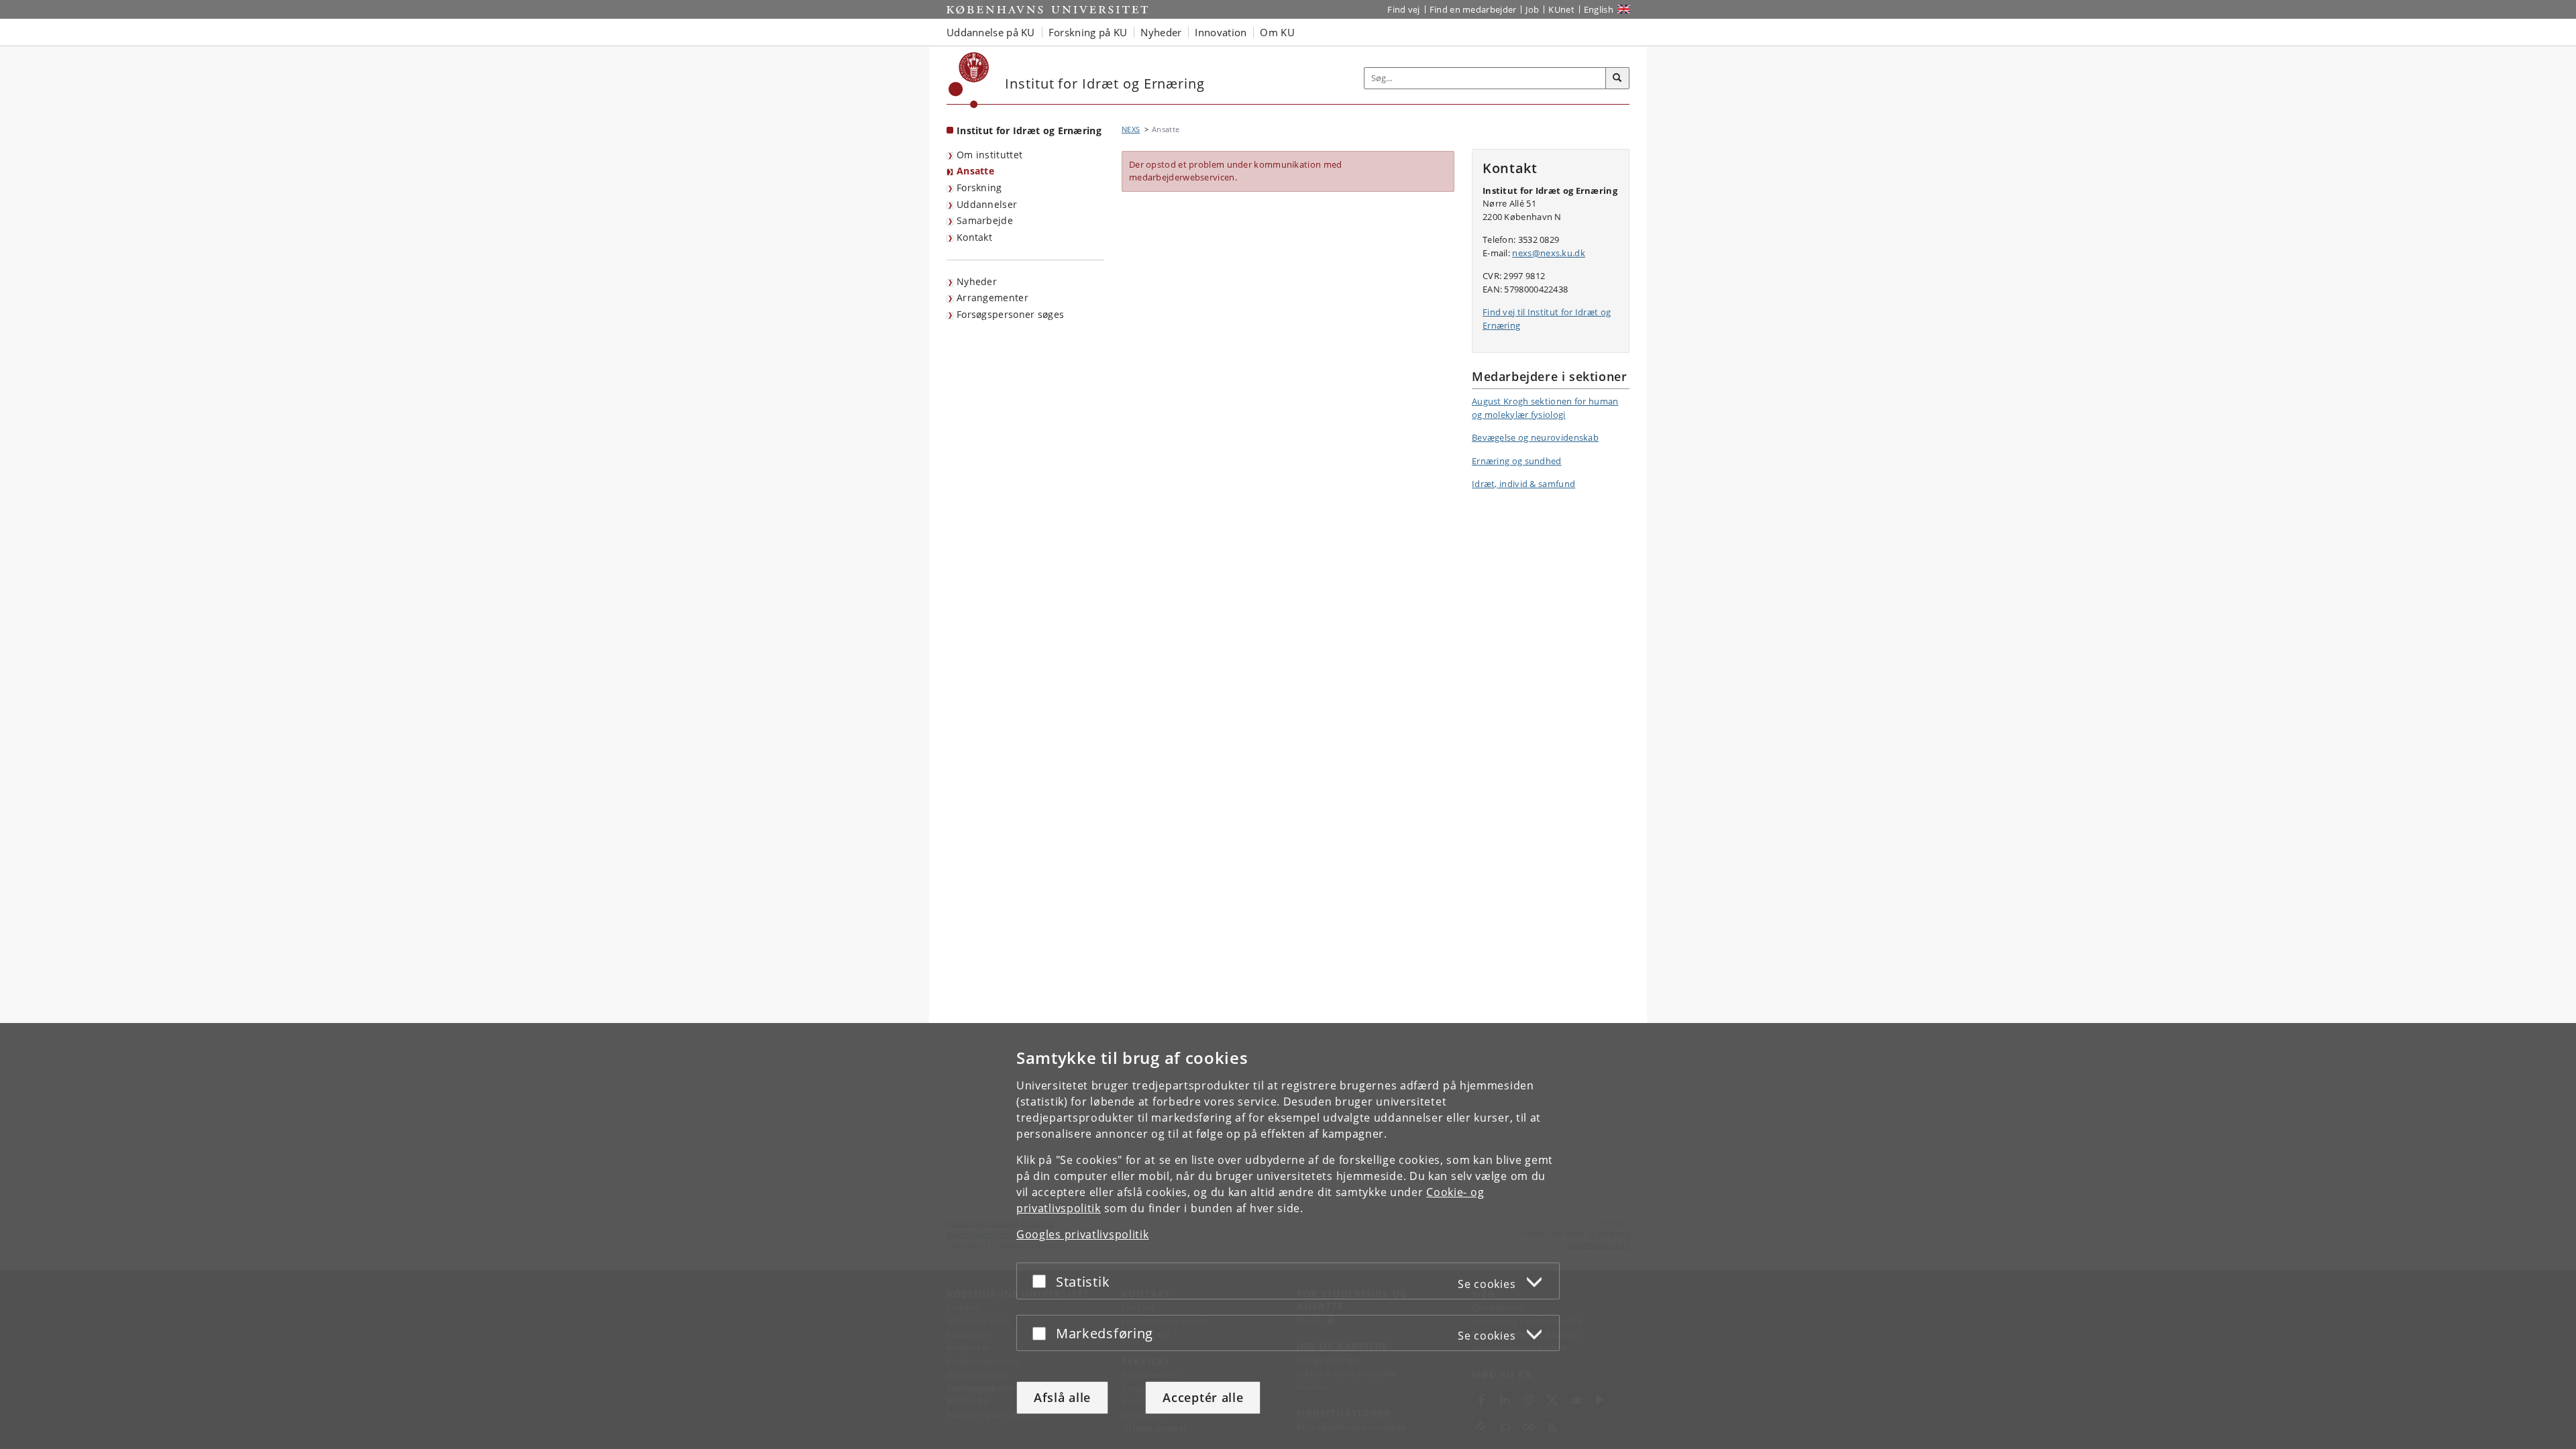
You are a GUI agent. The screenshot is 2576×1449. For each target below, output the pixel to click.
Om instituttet (989, 155)
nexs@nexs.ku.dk (1549, 253)
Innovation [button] (1221, 32)
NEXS (1131, 129)
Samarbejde (985, 220)
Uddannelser (987, 204)
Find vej (1403, 9)
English (1599, 9)
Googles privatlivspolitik (1083, 1234)
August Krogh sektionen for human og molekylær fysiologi (1545, 408)
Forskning (979, 187)
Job (1532, 9)
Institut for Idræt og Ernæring (1029, 130)
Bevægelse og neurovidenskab (1535, 437)
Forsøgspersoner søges (1010, 314)
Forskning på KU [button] (1088, 32)
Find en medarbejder (1473, 9)
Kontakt (974, 237)
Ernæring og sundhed (1517, 461)
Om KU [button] (1277, 32)
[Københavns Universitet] (969, 80)
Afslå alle (1062, 1397)
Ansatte (975, 171)
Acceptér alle (1203, 1397)
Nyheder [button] (1161, 32)
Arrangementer (992, 298)
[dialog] (1288, 1236)
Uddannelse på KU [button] (991, 32)
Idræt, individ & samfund (1523, 484)
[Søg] (1617, 78)
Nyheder (977, 281)
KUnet (1561, 9)
